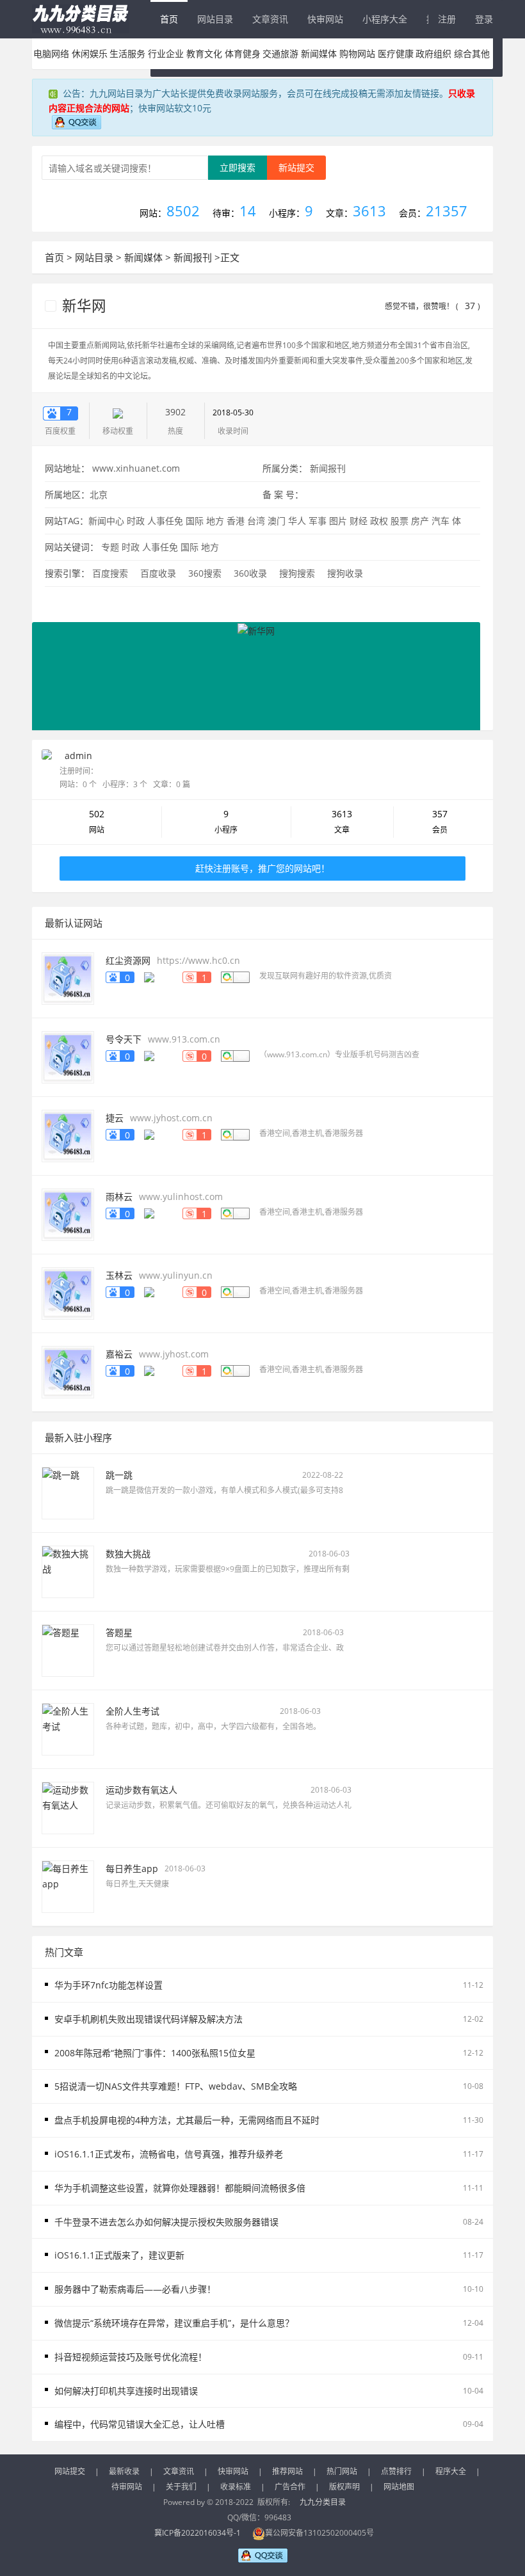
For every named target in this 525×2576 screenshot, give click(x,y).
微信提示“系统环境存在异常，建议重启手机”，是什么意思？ (174, 2323)
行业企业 (166, 53)
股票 (400, 521)
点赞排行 (396, 2471)
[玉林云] (68, 1292)
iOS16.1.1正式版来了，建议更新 (119, 2255)
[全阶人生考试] (68, 1728)
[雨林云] (68, 1214)
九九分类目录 (323, 2502)
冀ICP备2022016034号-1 (198, 2533)
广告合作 (290, 2487)
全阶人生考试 (133, 1711)
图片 (338, 521)
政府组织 (433, 53)
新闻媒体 (319, 53)
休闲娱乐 (90, 53)
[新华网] (256, 676)
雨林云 (119, 1196)
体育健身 (243, 53)
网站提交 (70, 2471)
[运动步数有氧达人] (68, 1807)
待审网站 (127, 2487)
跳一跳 (119, 1475)
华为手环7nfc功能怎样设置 (109, 1985)
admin (78, 756)
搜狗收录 (345, 573)
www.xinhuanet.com (136, 468)
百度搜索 (110, 573)
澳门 (277, 521)
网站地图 (399, 2487)
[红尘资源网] (68, 978)
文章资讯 (270, 19)
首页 (169, 19)
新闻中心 (106, 521)
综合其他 (472, 53)
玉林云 (119, 1275)
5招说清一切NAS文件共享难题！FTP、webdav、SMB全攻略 (176, 2086)
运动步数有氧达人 (141, 1790)
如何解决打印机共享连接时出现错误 (126, 2391)
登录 (484, 19)
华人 (297, 521)
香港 (236, 521)
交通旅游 (280, 53)
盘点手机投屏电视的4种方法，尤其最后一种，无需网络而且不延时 (187, 2120)
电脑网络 (51, 53)
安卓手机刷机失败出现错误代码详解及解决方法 (149, 2019)
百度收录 (158, 573)
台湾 (256, 521)
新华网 (82, 306)
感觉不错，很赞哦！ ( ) (432, 306)
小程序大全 (385, 19)
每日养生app (132, 1868)
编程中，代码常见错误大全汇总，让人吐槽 (140, 2424)
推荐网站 (287, 2471)
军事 (318, 521)
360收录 (250, 573)
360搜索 (205, 573)
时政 (136, 521)
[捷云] (68, 1135)
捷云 (115, 1118)
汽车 (440, 521)
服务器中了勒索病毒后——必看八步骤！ (135, 2289)
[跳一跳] (68, 1492)
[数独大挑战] (68, 1571)
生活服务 (127, 53)
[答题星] (68, 1650)
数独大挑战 (128, 1554)
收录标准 (236, 2487)
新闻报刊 (193, 257)
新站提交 (296, 167)
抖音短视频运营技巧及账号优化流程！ (131, 2357)
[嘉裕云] (68, 1371)
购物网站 (357, 53)
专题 (110, 547)
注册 (447, 19)
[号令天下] (68, 1056)
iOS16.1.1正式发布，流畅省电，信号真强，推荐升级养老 (169, 2154)
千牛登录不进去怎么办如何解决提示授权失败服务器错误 (166, 2222)
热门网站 (342, 2471)
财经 (359, 521)
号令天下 (124, 1039)
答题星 (119, 1632)
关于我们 (181, 2487)
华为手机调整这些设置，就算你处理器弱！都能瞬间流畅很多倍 (180, 2188)
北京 (99, 494)
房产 (420, 521)
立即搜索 (238, 167)
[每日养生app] (68, 1886)
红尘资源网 (128, 960)
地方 (215, 521)
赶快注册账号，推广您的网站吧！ (262, 868)
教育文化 (204, 53)
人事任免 (165, 521)
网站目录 (215, 19)
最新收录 (124, 2471)
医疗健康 (396, 53)
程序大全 (451, 2471)
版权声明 (344, 2487)
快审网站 (325, 19)
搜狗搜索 (297, 573)
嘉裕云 (119, 1354)
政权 (379, 521)
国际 (195, 521)
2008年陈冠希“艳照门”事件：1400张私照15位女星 (155, 2053)
